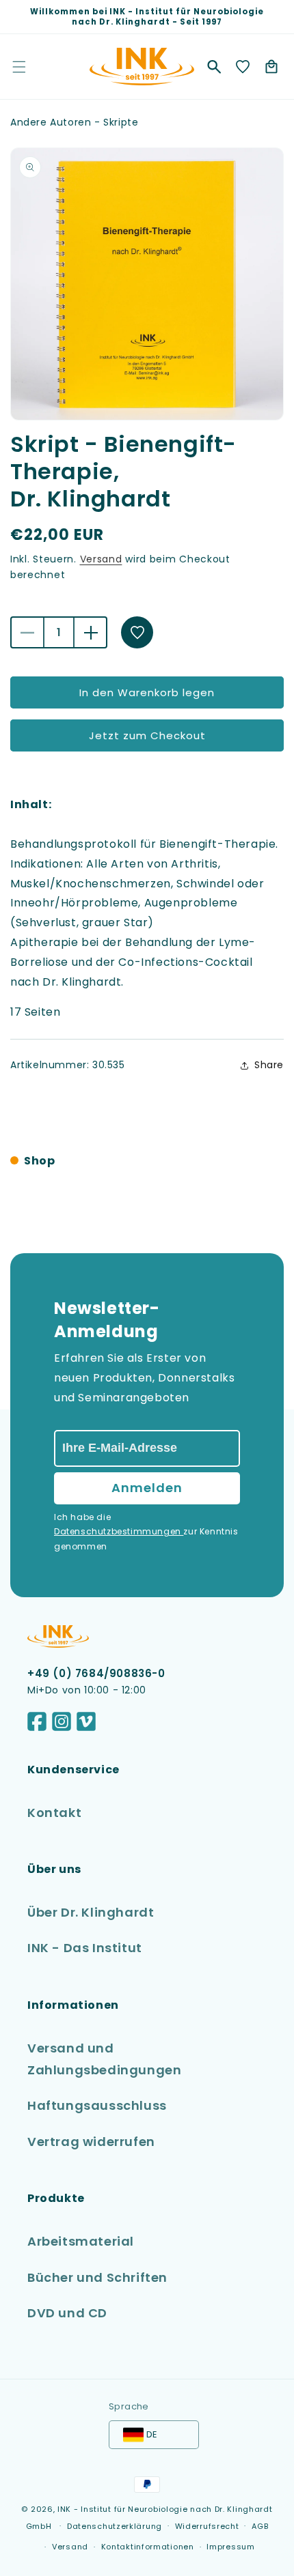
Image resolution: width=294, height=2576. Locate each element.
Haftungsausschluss (97, 2105)
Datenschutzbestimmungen (119, 1531)
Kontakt (54, 1813)
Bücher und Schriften (97, 2277)
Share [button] (269, 1065)
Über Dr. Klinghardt (91, 1912)
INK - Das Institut (85, 1948)
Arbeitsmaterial (81, 2241)
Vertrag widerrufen (91, 2142)
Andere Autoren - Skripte (74, 122)
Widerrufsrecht (207, 2526)
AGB (260, 2526)
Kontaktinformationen (148, 2547)
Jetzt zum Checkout (147, 735)
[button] (214, 67)
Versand (101, 559)
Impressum (230, 2547)
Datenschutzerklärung (115, 2526)
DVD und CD (67, 2313)
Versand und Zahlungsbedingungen (104, 2059)
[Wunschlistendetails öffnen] (243, 67)
